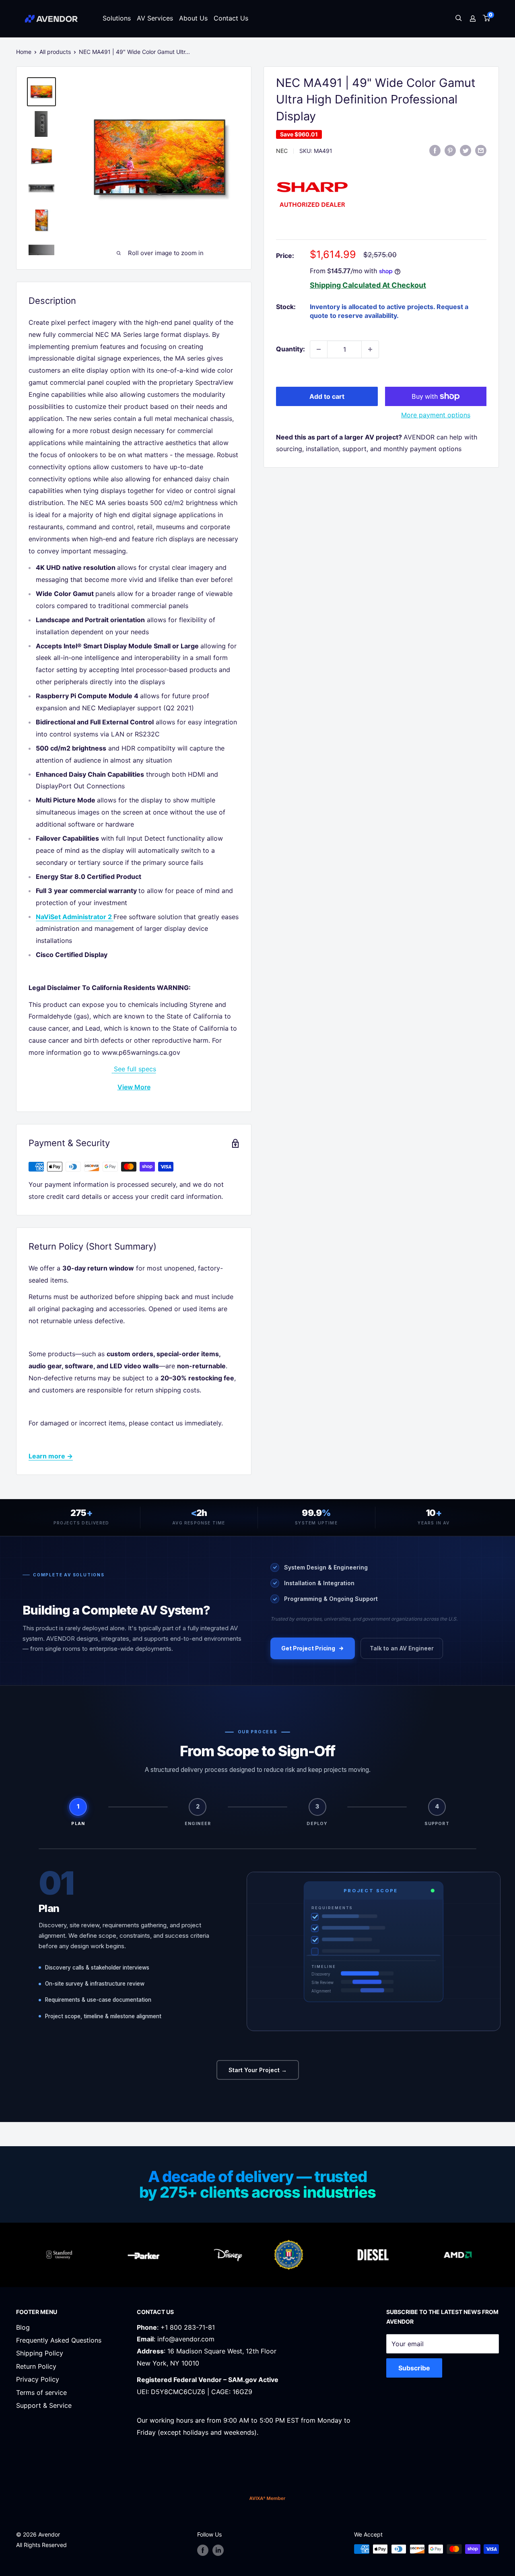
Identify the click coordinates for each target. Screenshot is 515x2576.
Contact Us (231, 18)
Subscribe (414, 2368)
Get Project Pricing (308, 1648)
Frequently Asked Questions (59, 2340)
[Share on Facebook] (435, 150)
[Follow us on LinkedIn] (218, 2550)
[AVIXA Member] (267, 2498)
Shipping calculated (345, 285)
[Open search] (459, 19)
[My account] (473, 19)
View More (134, 1087)
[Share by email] (481, 150)
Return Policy (36, 2366)
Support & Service (44, 2405)
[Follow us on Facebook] (203, 2550)
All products (55, 52)
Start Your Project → (258, 2070)
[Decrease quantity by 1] (319, 349)
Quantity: (290, 349)
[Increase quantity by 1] (370, 349)
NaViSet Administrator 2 (74, 917)
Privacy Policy (38, 2379)
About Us (193, 18)
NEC (282, 151)
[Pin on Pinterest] (450, 150)
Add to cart (327, 396)
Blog (23, 2327)
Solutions (117, 18)
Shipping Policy (40, 2353)
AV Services (155, 18)
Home (24, 52)
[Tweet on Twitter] (466, 150)
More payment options (436, 415)
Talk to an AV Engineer (402, 1648)
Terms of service (41, 2392)
